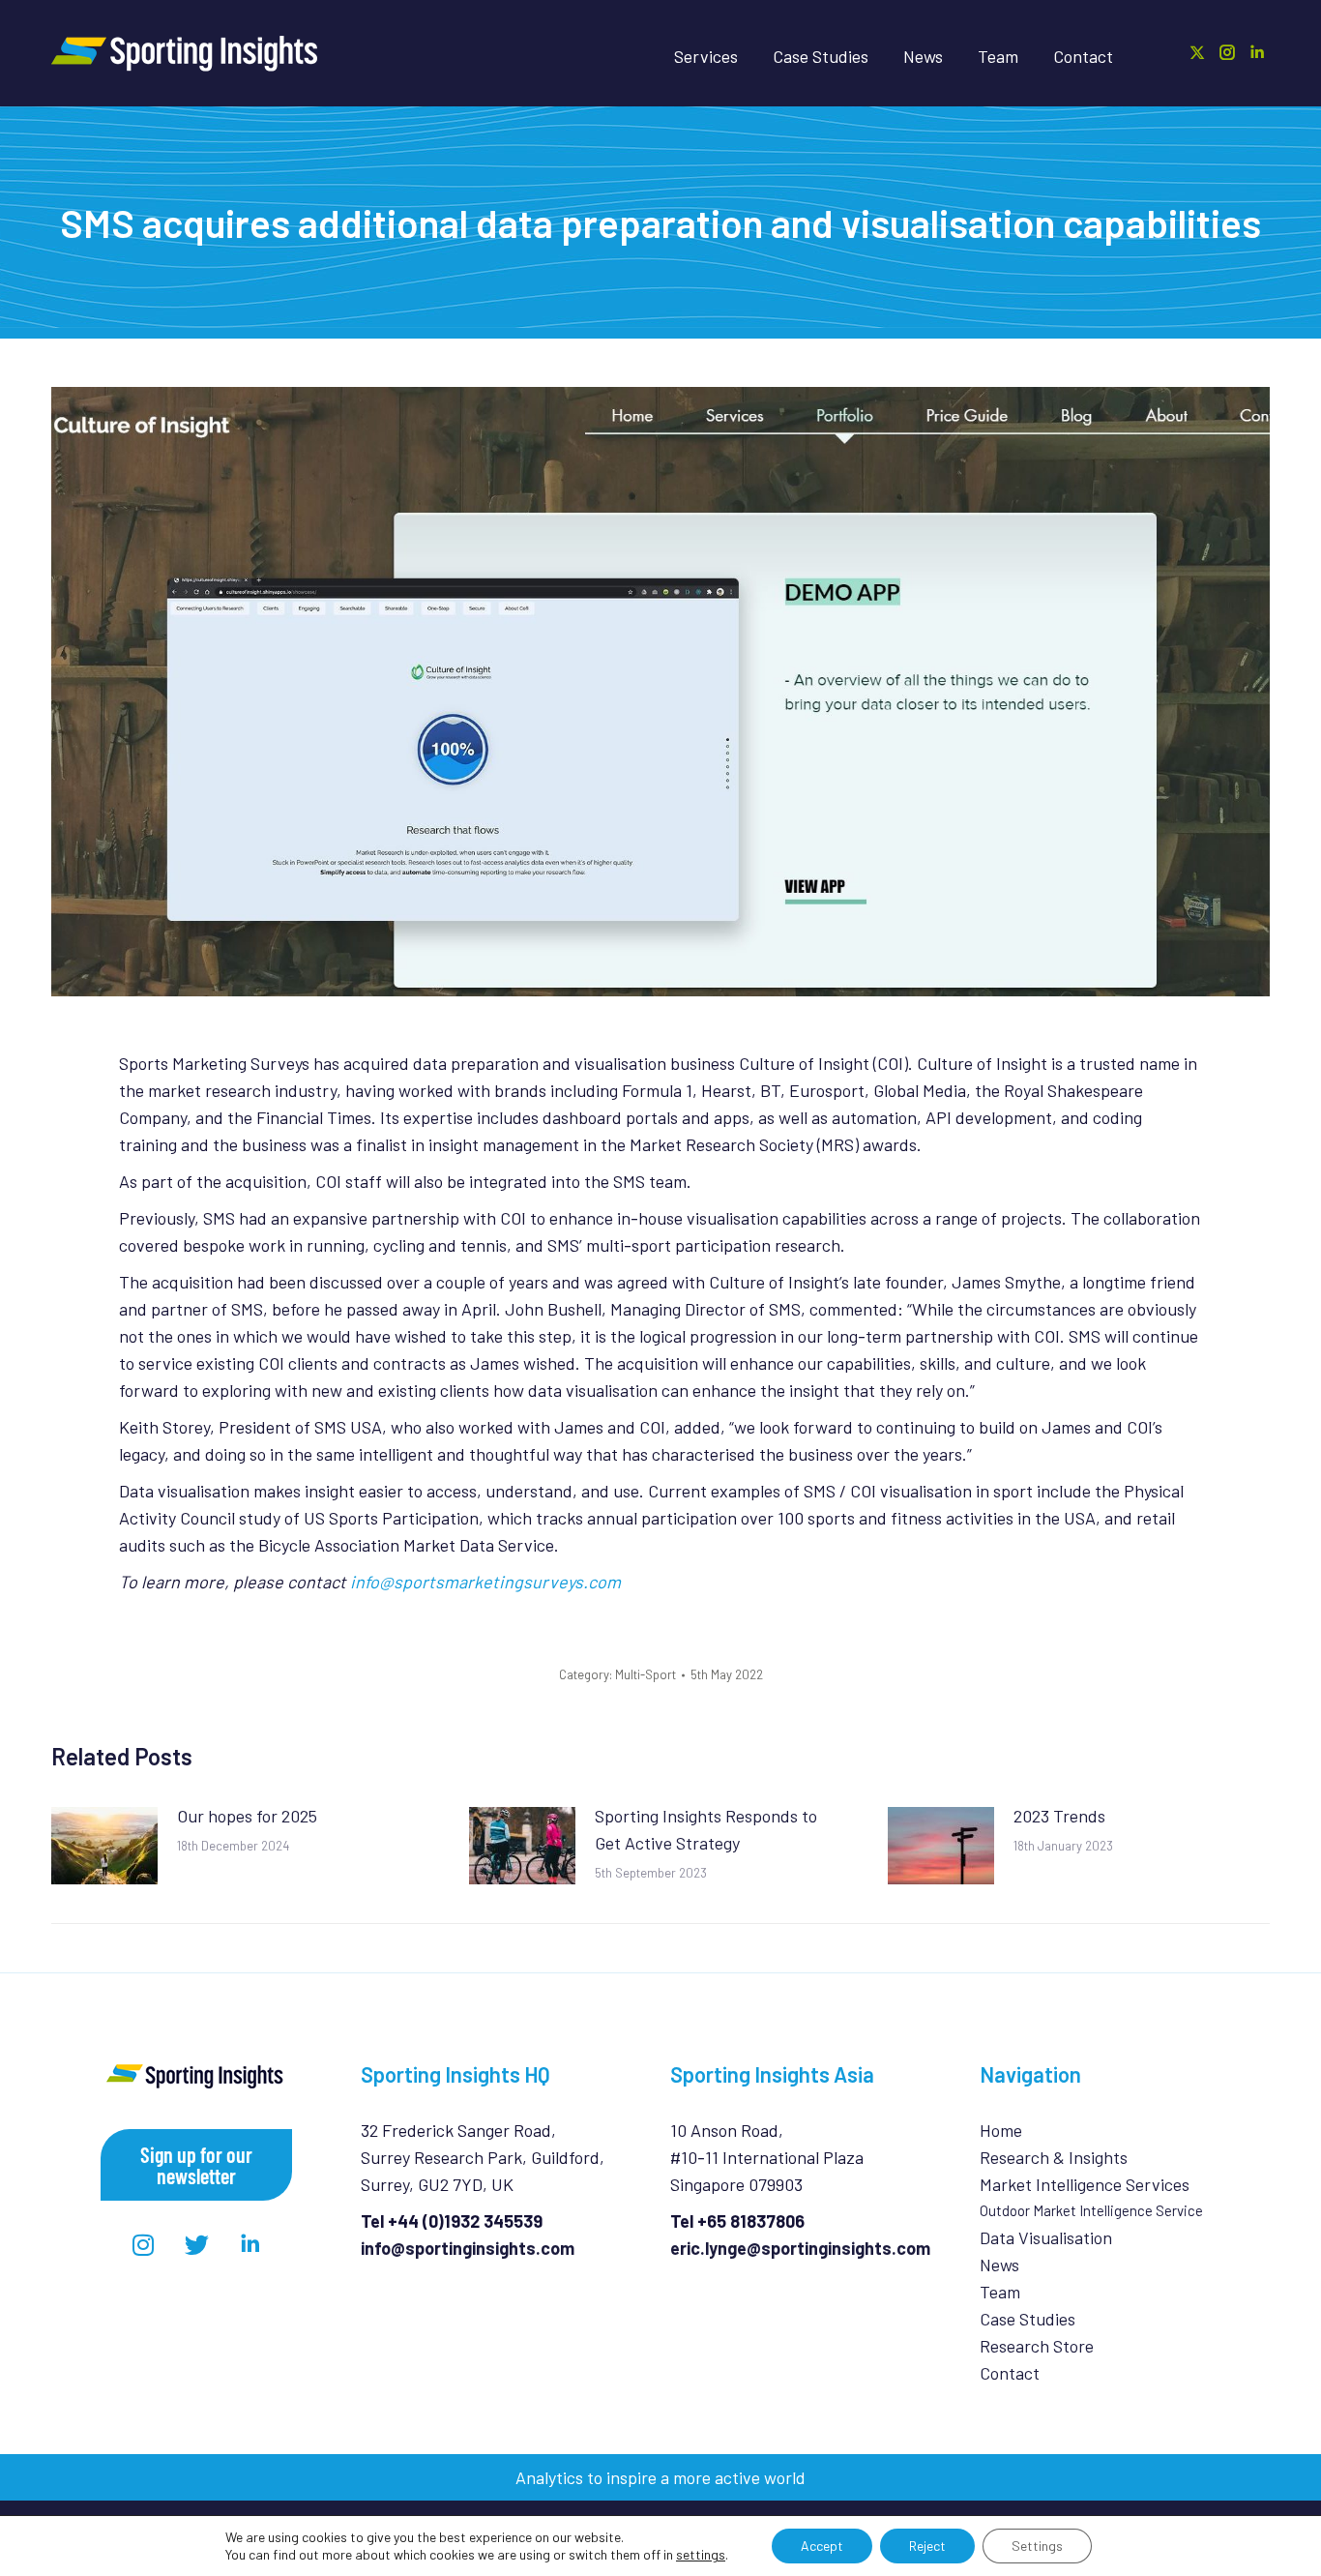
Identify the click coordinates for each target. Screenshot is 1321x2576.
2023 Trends (1059, 1816)
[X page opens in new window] (1197, 52)
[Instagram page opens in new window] (1227, 52)
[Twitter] (196, 2244)
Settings (1037, 2546)
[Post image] (104, 1846)
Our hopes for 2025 (247, 1816)
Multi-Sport (646, 1674)
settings (701, 2554)
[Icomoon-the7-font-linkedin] (250, 2244)
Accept (822, 2546)
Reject (927, 2546)
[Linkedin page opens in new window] (1257, 52)
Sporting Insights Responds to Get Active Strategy (706, 1829)
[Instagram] (143, 2244)
